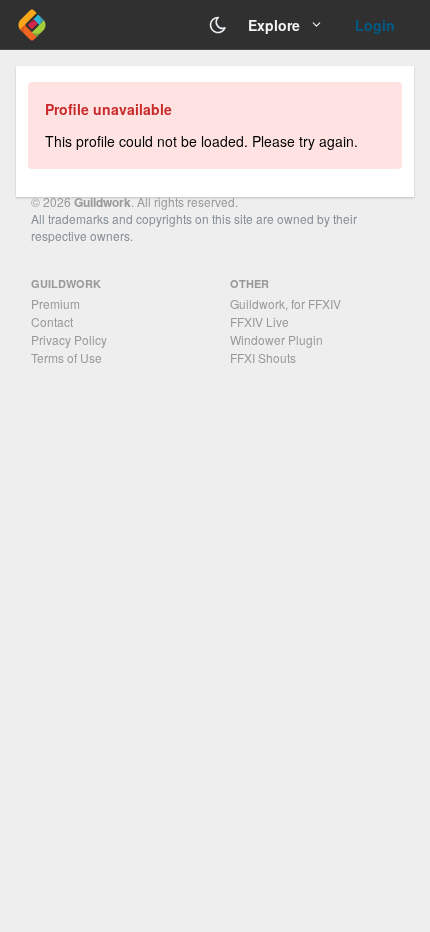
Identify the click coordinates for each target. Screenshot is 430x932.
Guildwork (102, 202)
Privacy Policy (69, 339)
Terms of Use (66, 357)
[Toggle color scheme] (218, 25)
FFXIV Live (259, 321)
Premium (55, 303)
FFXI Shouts (263, 357)
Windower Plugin (276, 339)
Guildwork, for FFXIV (285, 303)
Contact (52, 321)
